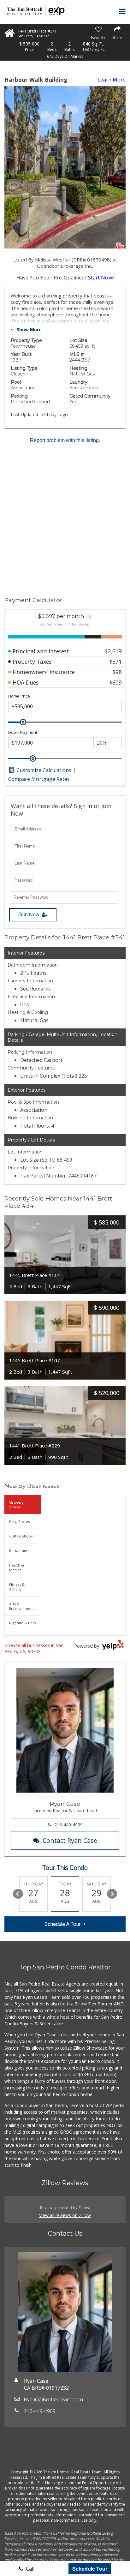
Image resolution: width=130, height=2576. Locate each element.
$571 (116, 662)
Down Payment (23, 732)
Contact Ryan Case (70, 1840)
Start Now (100, 278)
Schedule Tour (90, 2569)
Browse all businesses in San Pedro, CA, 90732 (34, 1648)
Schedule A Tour (62, 1924)
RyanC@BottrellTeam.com (53, 2400)
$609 (116, 682)
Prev (18, 1894)
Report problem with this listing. (65, 440)
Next (112, 1894)
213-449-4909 (68, 1825)
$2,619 (113, 651)
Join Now (29, 915)
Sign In (83, 806)
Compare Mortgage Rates (39, 779)
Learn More (112, 80)
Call (30, 2569)
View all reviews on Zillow (65, 2215)
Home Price (19, 696)
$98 (117, 672)
